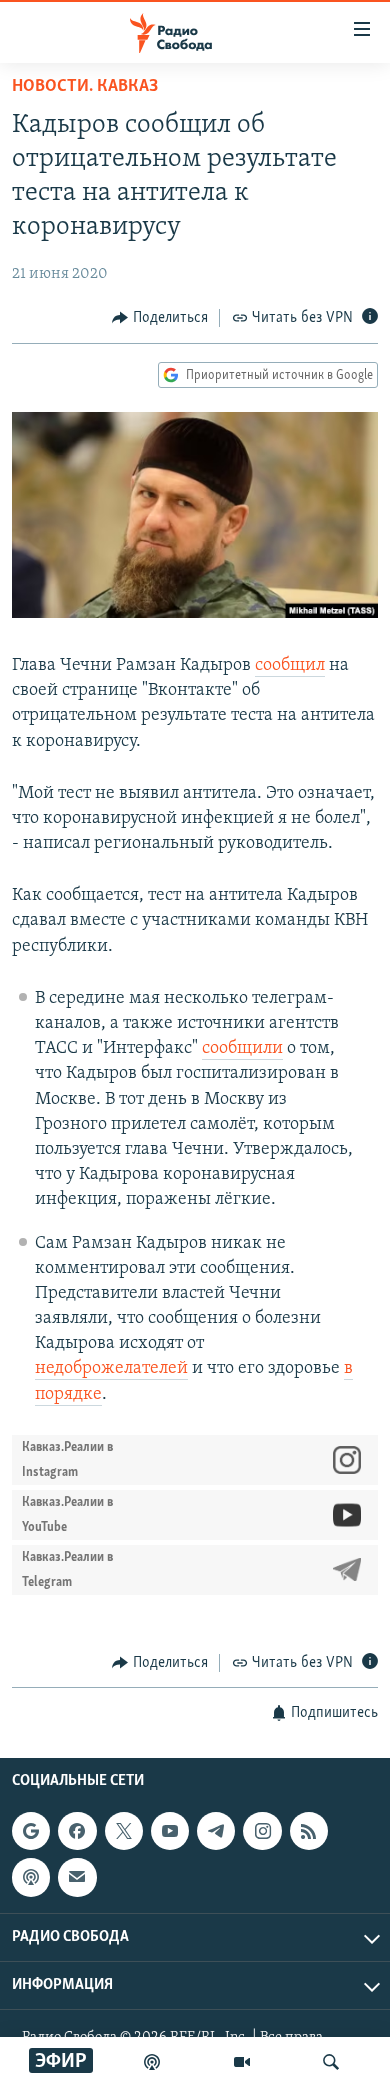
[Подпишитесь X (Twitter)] (124, 1831)
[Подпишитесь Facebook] (77, 1831)
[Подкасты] (31, 1878)
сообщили (242, 1049)
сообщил (290, 666)
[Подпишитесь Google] (31, 1831)
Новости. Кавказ (85, 87)
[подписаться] (77, 1878)
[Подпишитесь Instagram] (262, 1831)
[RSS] (309, 1831)
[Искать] (331, 2062)
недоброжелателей (111, 1369)
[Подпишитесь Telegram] (216, 1831)
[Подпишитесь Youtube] (170, 1831)
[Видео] (242, 2062)
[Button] (160, 318)
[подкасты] (152, 2062)
